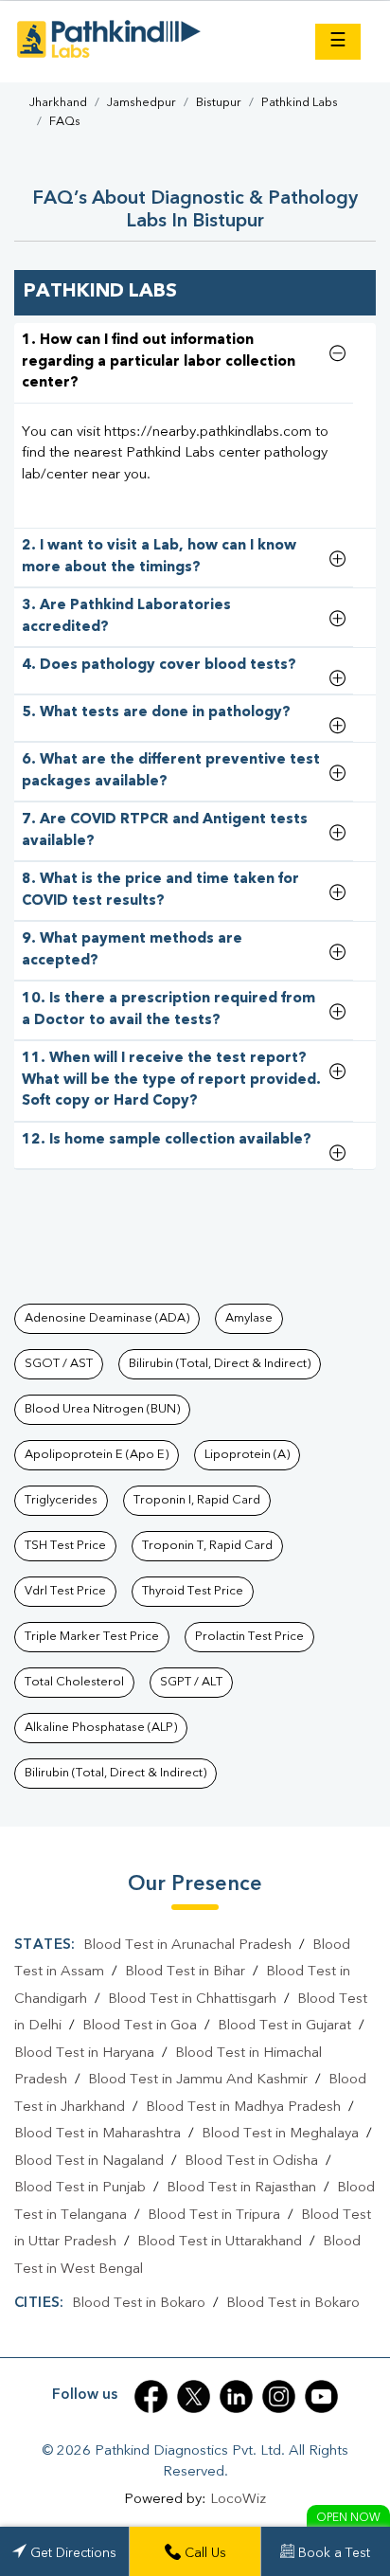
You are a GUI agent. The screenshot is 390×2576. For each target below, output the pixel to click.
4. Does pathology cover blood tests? (159, 666)
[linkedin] (236, 2396)
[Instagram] (279, 2396)
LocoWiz (238, 2500)
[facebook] (151, 2396)
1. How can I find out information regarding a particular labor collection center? (159, 362)
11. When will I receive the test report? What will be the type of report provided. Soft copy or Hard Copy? (171, 1080)
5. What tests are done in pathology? (156, 713)
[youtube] (321, 2396)
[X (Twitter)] (194, 2396)
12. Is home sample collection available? (167, 1140)
